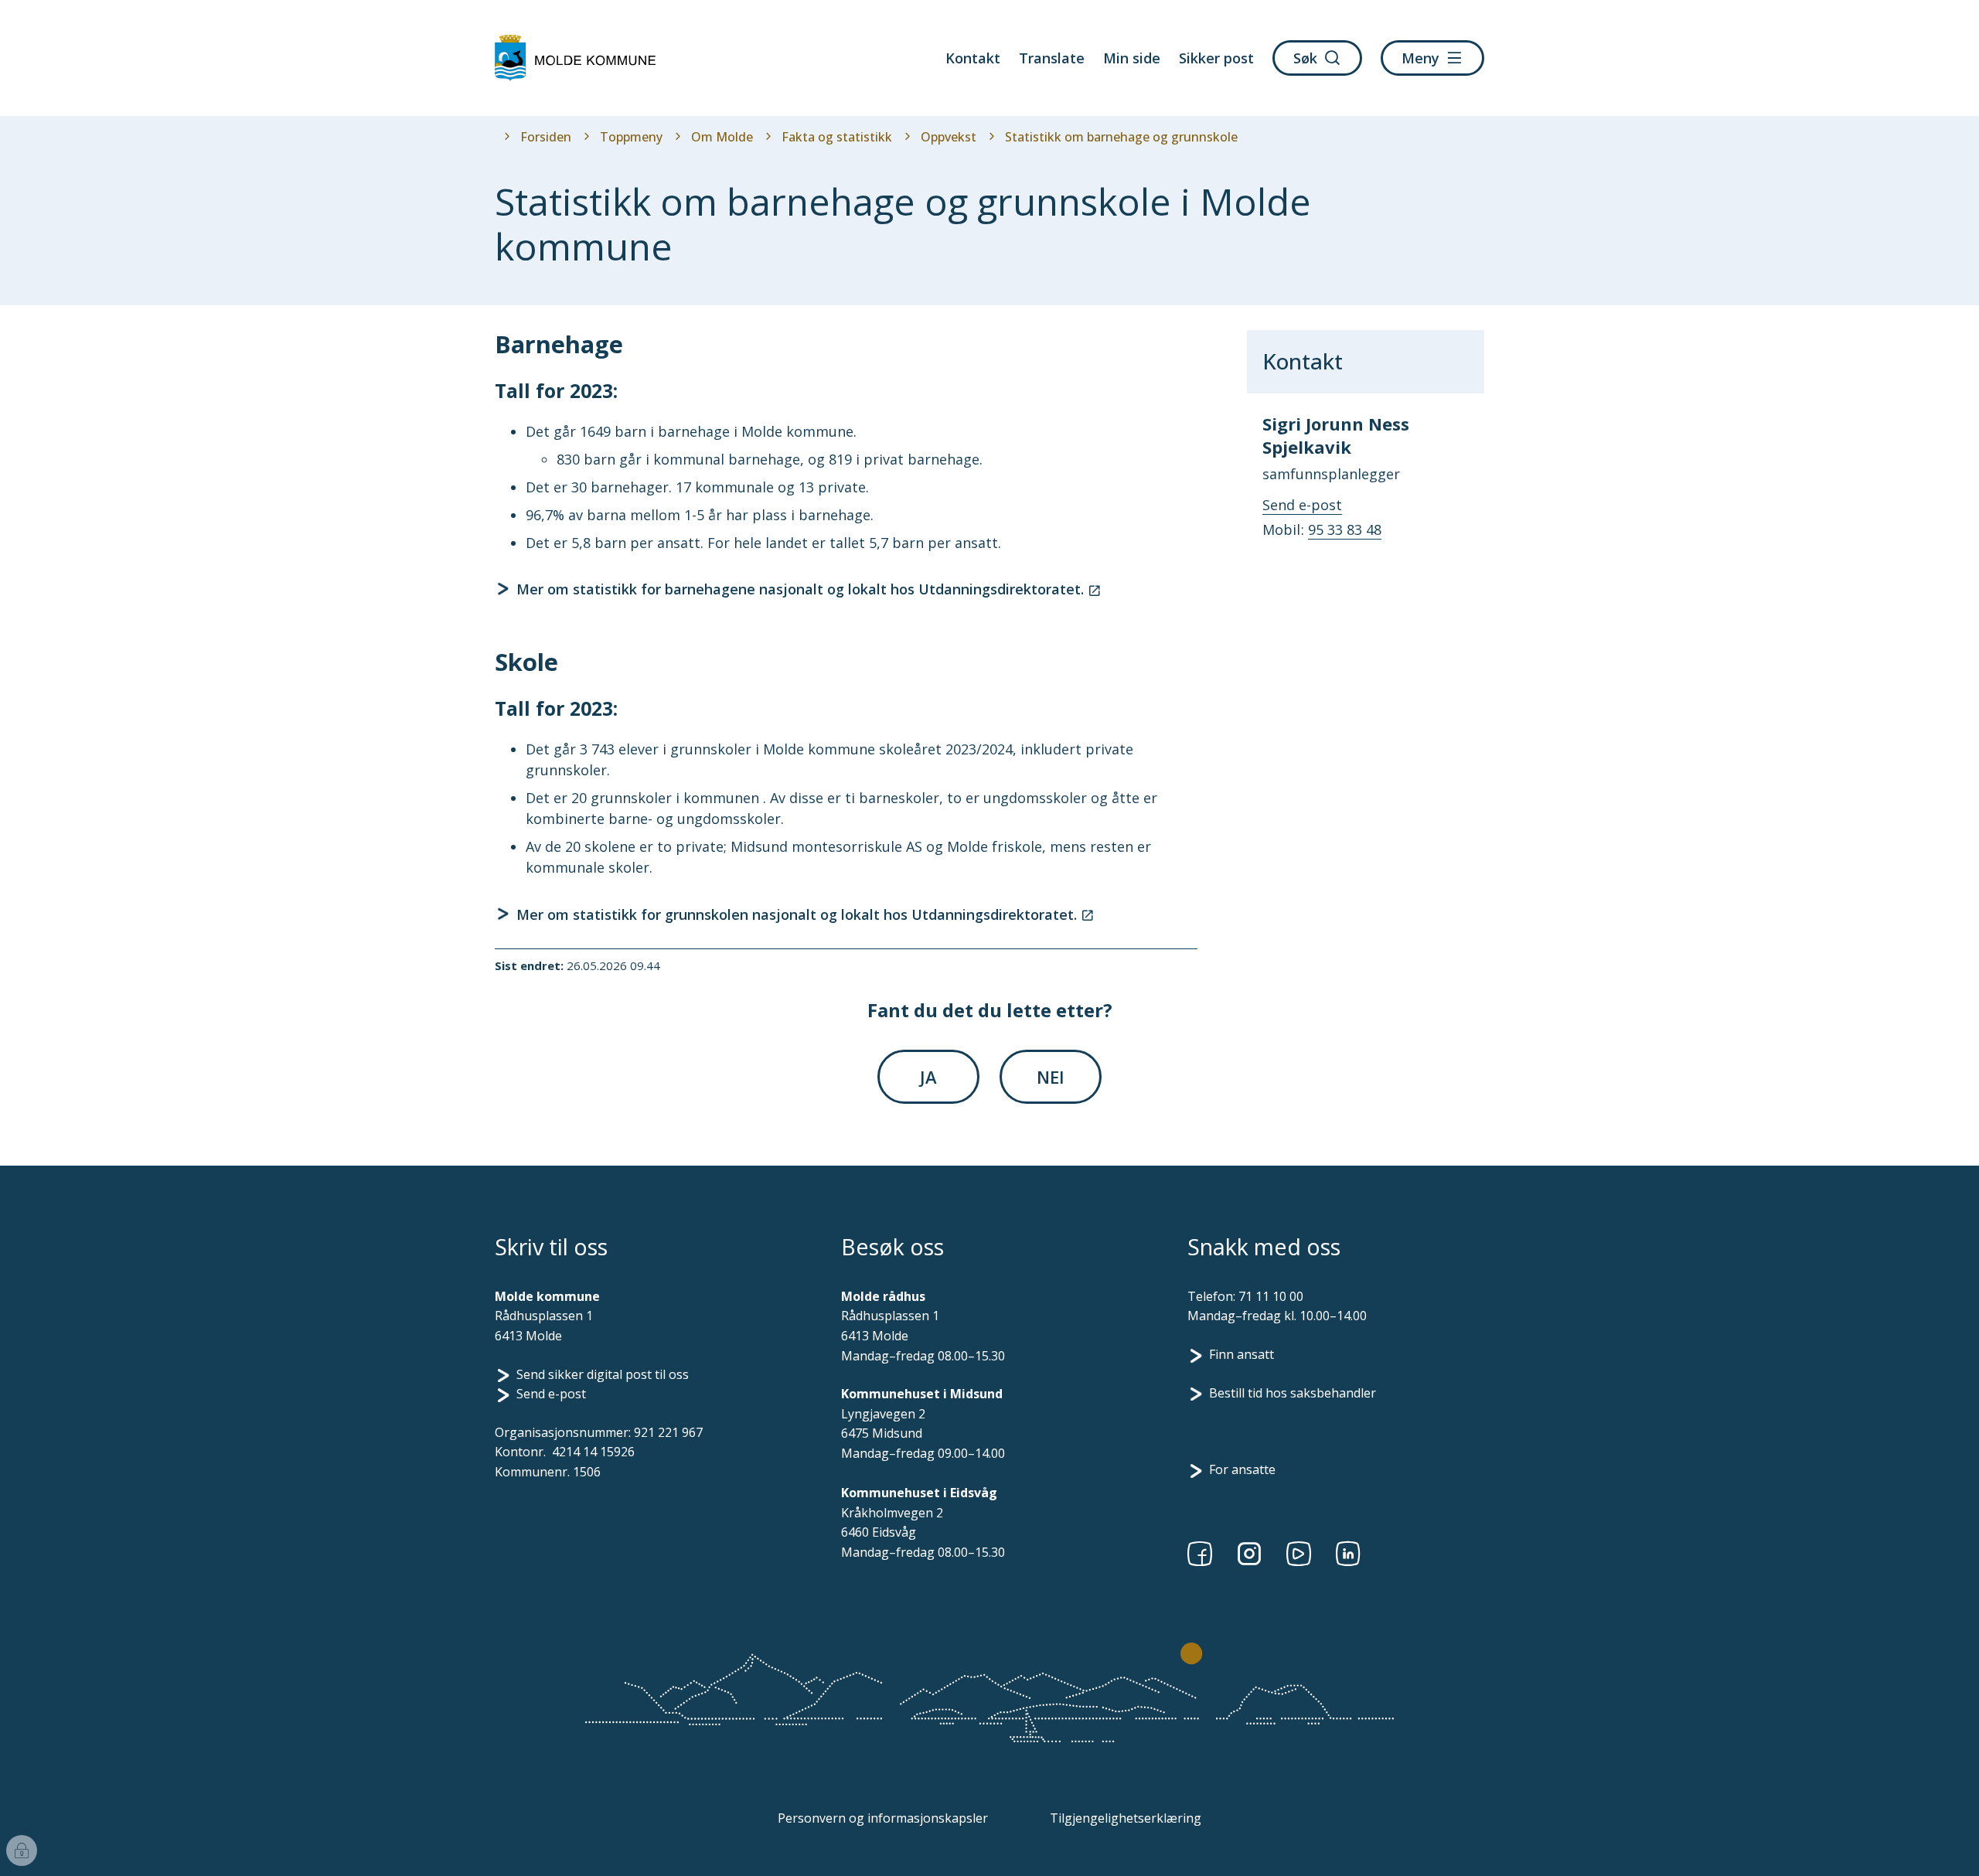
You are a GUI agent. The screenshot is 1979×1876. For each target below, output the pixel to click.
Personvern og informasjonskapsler (883, 1818)
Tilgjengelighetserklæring (1126, 1818)
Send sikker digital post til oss (603, 1374)
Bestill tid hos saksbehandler (1293, 1393)
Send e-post (551, 1394)
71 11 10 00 (1271, 1296)
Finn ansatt (1242, 1354)
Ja (928, 1077)
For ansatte (1242, 1469)
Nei (1051, 1077)
